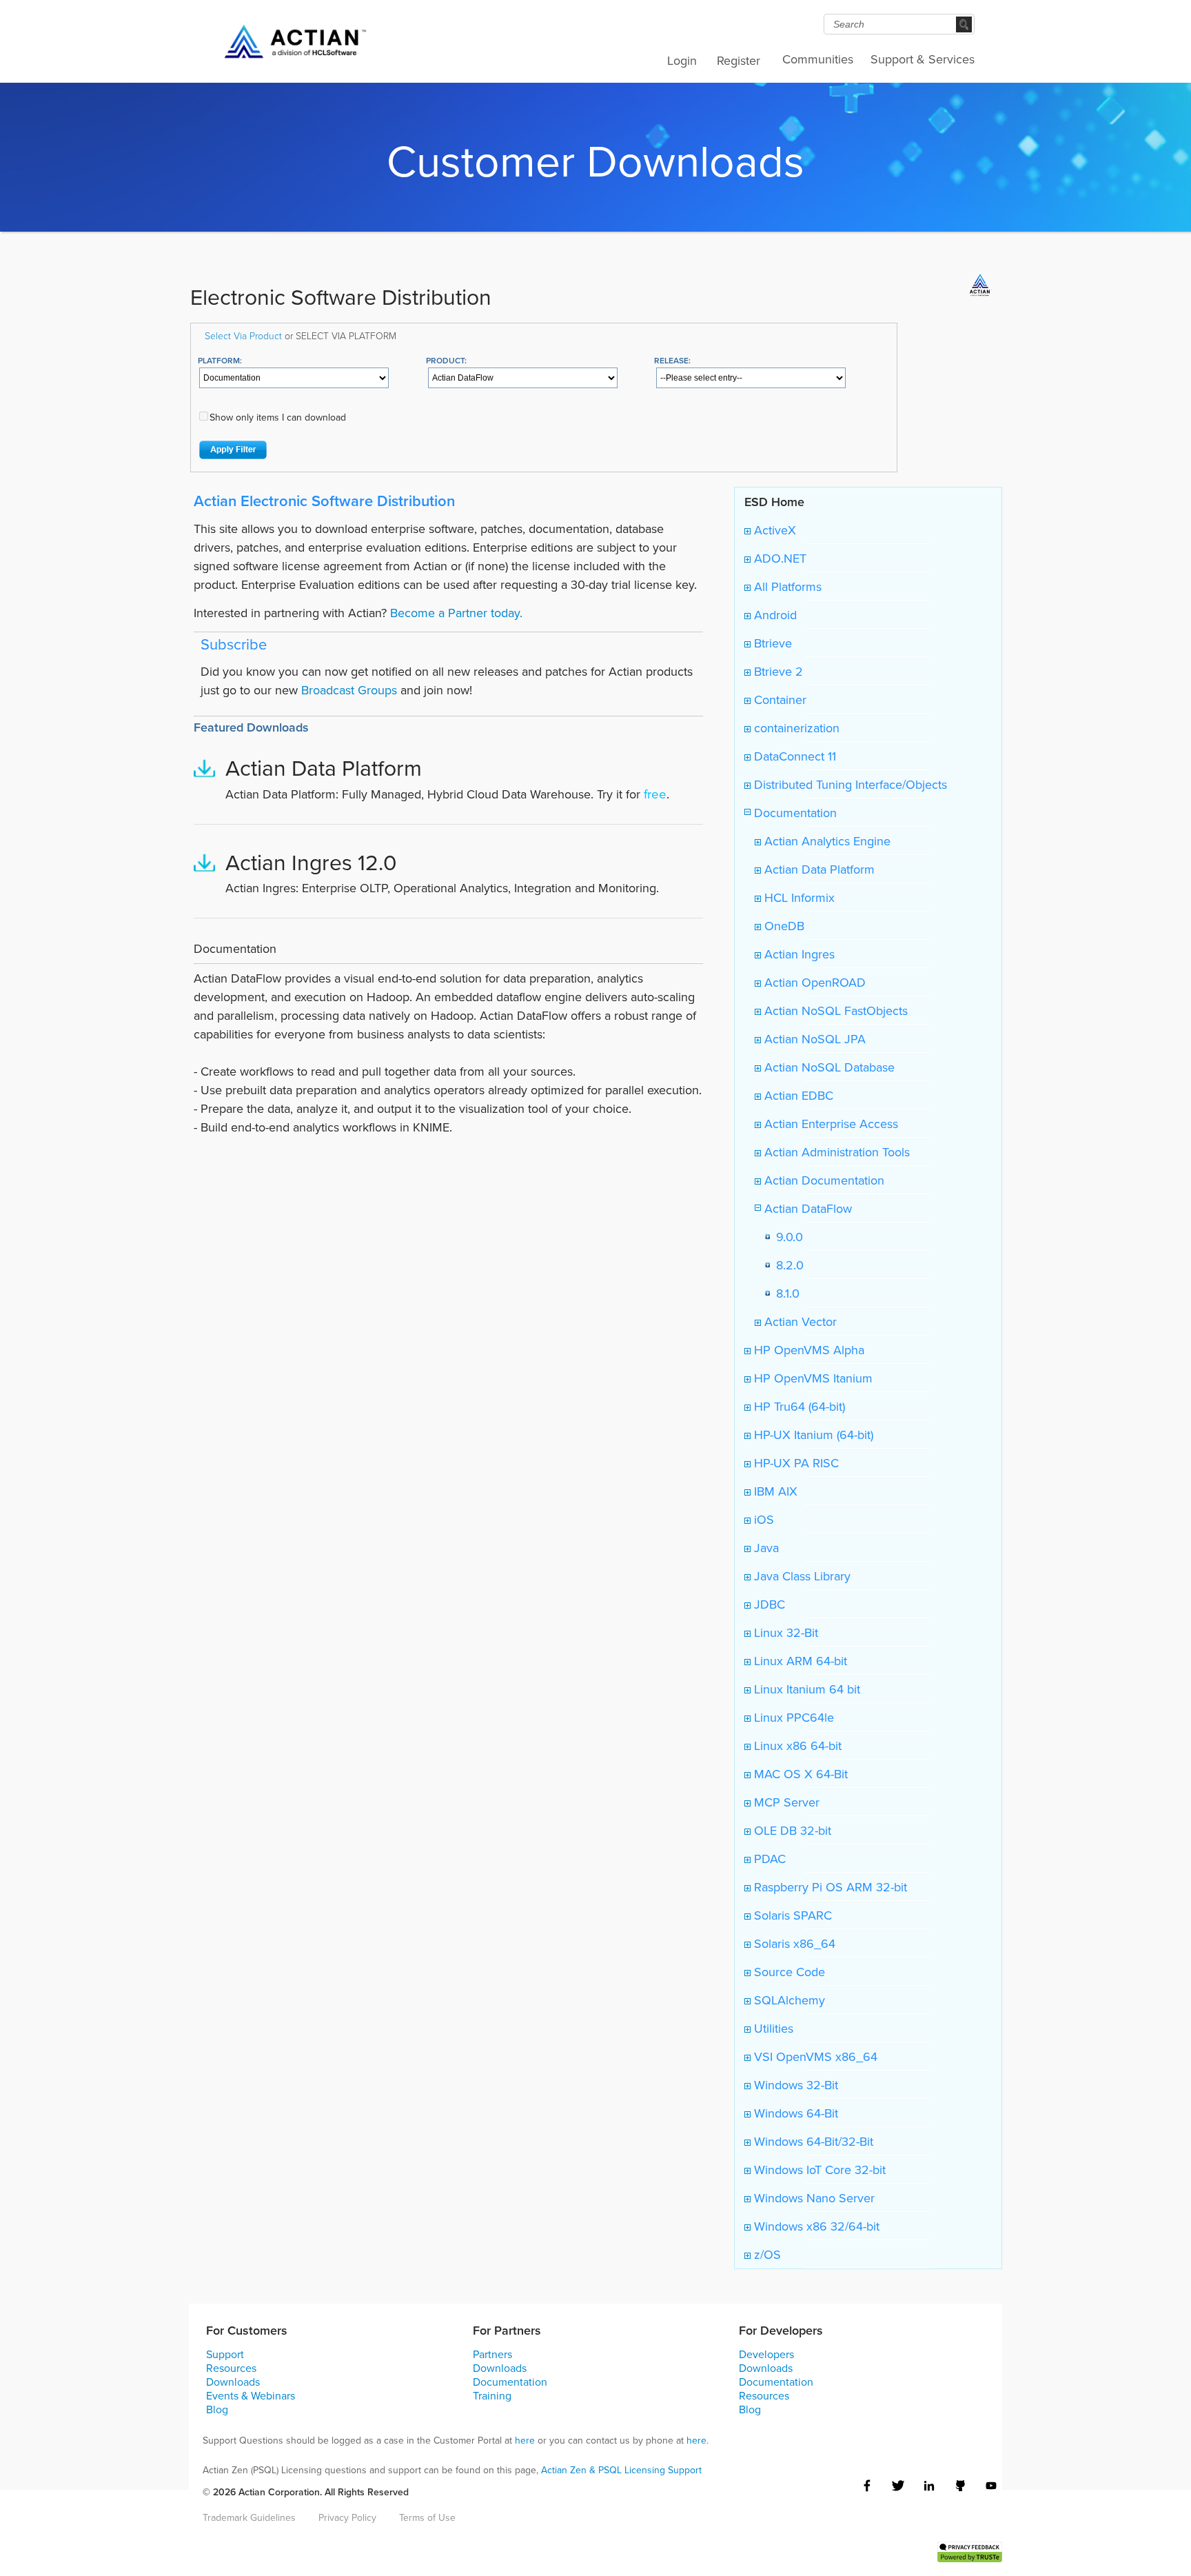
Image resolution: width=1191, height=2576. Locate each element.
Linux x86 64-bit (796, 1745)
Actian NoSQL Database (828, 1067)
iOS (762, 1519)
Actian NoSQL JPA (813, 1039)
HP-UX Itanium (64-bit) (812, 1435)
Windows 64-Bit (794, 2113)
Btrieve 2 (777, 671)
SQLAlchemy (788, 2000)
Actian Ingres (798, 954)
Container (778, 700)
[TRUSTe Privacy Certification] (970, 2550)
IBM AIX (774, 1491)
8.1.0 (784, 1293)
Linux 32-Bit (784, 1632)
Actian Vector (799, 1321)
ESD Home (774, 502)
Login (682, 60)
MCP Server (785, 1802)
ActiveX (773, 530)
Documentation (794, 813)
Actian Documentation (823, 1180)
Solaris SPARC (791, 1915)
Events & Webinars (251, 2395)
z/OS (766, 2254)
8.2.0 (786, 1265)
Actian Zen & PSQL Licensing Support (621, 2470)
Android (774, 615)
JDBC (768, 1604)
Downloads (233, 2382)
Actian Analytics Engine (826, 841)
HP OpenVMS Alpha (807, 1350)
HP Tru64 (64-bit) (798, 1406)
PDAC (768, 1859)
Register (739, 60)
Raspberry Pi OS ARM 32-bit (829, 1887)
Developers (766, 2354)
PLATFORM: (220, 360)
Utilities (772, 2028)
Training (492, 2395)
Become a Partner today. (456, 613)
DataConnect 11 (793, 756)
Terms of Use (427, 2517)
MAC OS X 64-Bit (799, 1774)
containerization (795, 728)
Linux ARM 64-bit (799, 1661)
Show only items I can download (278, 417)
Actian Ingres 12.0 (311, 862)
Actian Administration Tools (835, 1152)
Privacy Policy (347, 2517)
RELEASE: (672, 360)
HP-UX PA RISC (795, 1463)
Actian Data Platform (818, 869)
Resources (231, 2368)
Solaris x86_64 (793, 1943)
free (655, 794)
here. (698, 2440)
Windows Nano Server (813, 2198)
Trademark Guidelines (249, 2517)
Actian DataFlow (806, 1208)
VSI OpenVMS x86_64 (814, 2056)
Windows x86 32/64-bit (815, 2226)
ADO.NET (778, 558)
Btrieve (771, 643)
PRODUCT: (446, 360)
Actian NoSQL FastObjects (834, 1010)
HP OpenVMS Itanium (812, 1378)
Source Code (788, 1972)
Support (225, 2354)
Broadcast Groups (349, 690)
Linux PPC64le (792, 1717)
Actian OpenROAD (813, 982)
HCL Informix (798, 897)
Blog (217, 2409)
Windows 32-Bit (794, 2085)
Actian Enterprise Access (829, 1124)
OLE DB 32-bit (791, 1830)
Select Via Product (243, 335)
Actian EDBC (797, 1095)
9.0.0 (786, 1237)
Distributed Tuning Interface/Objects (849, 784)
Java (765, 1548)
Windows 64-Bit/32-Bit (812, 2141)
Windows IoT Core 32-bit (818, 2170)
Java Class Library (801, 1576)
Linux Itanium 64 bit (805, 1689)
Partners (492, 2354)
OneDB (783, 926)
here (525, 2440)
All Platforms (786, 586)
